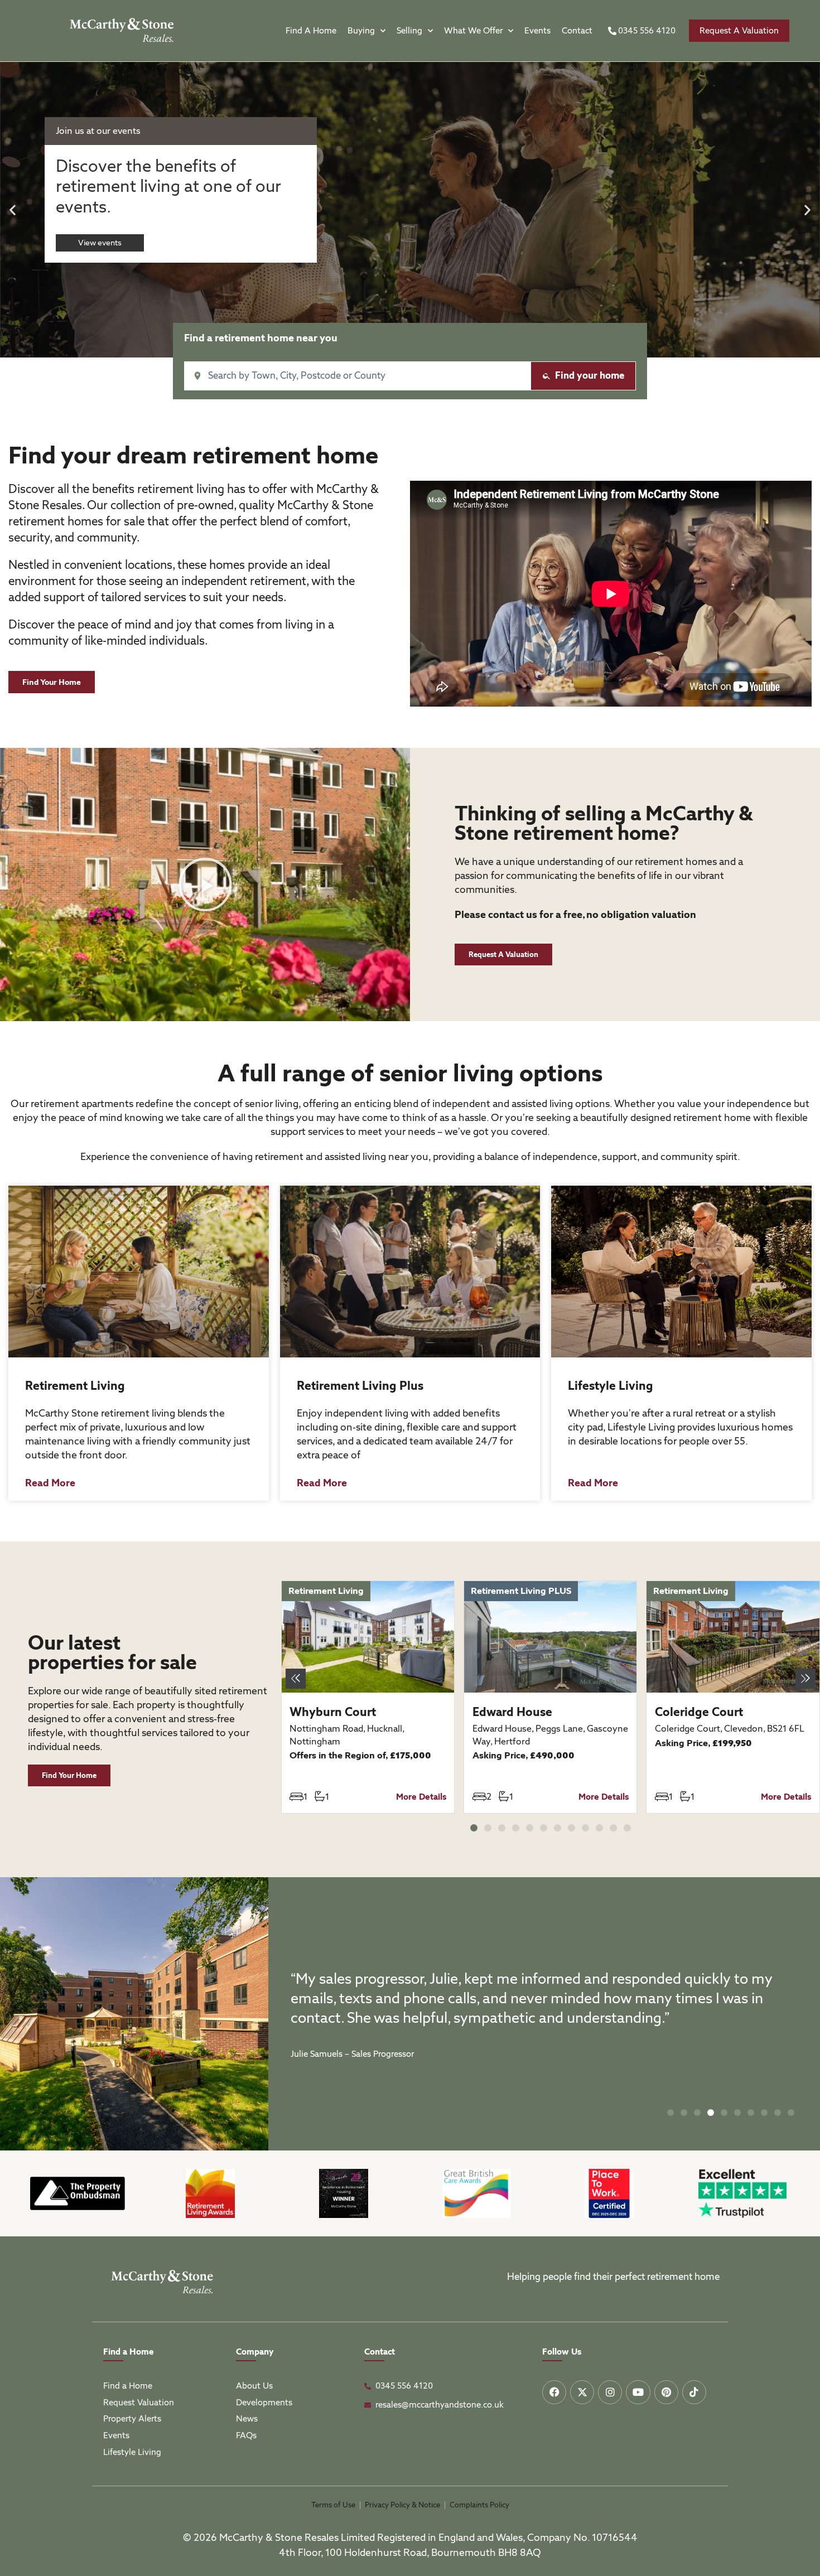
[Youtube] (638, 2392)
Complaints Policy (479, 2505)
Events (537, 31)
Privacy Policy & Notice (402, 2505)
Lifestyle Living (611, 1386)
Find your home (590, 375)
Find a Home (311, 31)
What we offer (473, 31)
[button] (13, 210)
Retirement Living (75, 1386)
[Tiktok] (694, 2392)
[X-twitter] (582, 2392)
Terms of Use (333, 2505)
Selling (409, 31)
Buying (361, 31)
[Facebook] (554, 2392)
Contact (577, 31)
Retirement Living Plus (360, 1386)
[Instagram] (610, 2392)
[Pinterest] (666, 2392)
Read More (50, 1483)
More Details (421, 1797)
